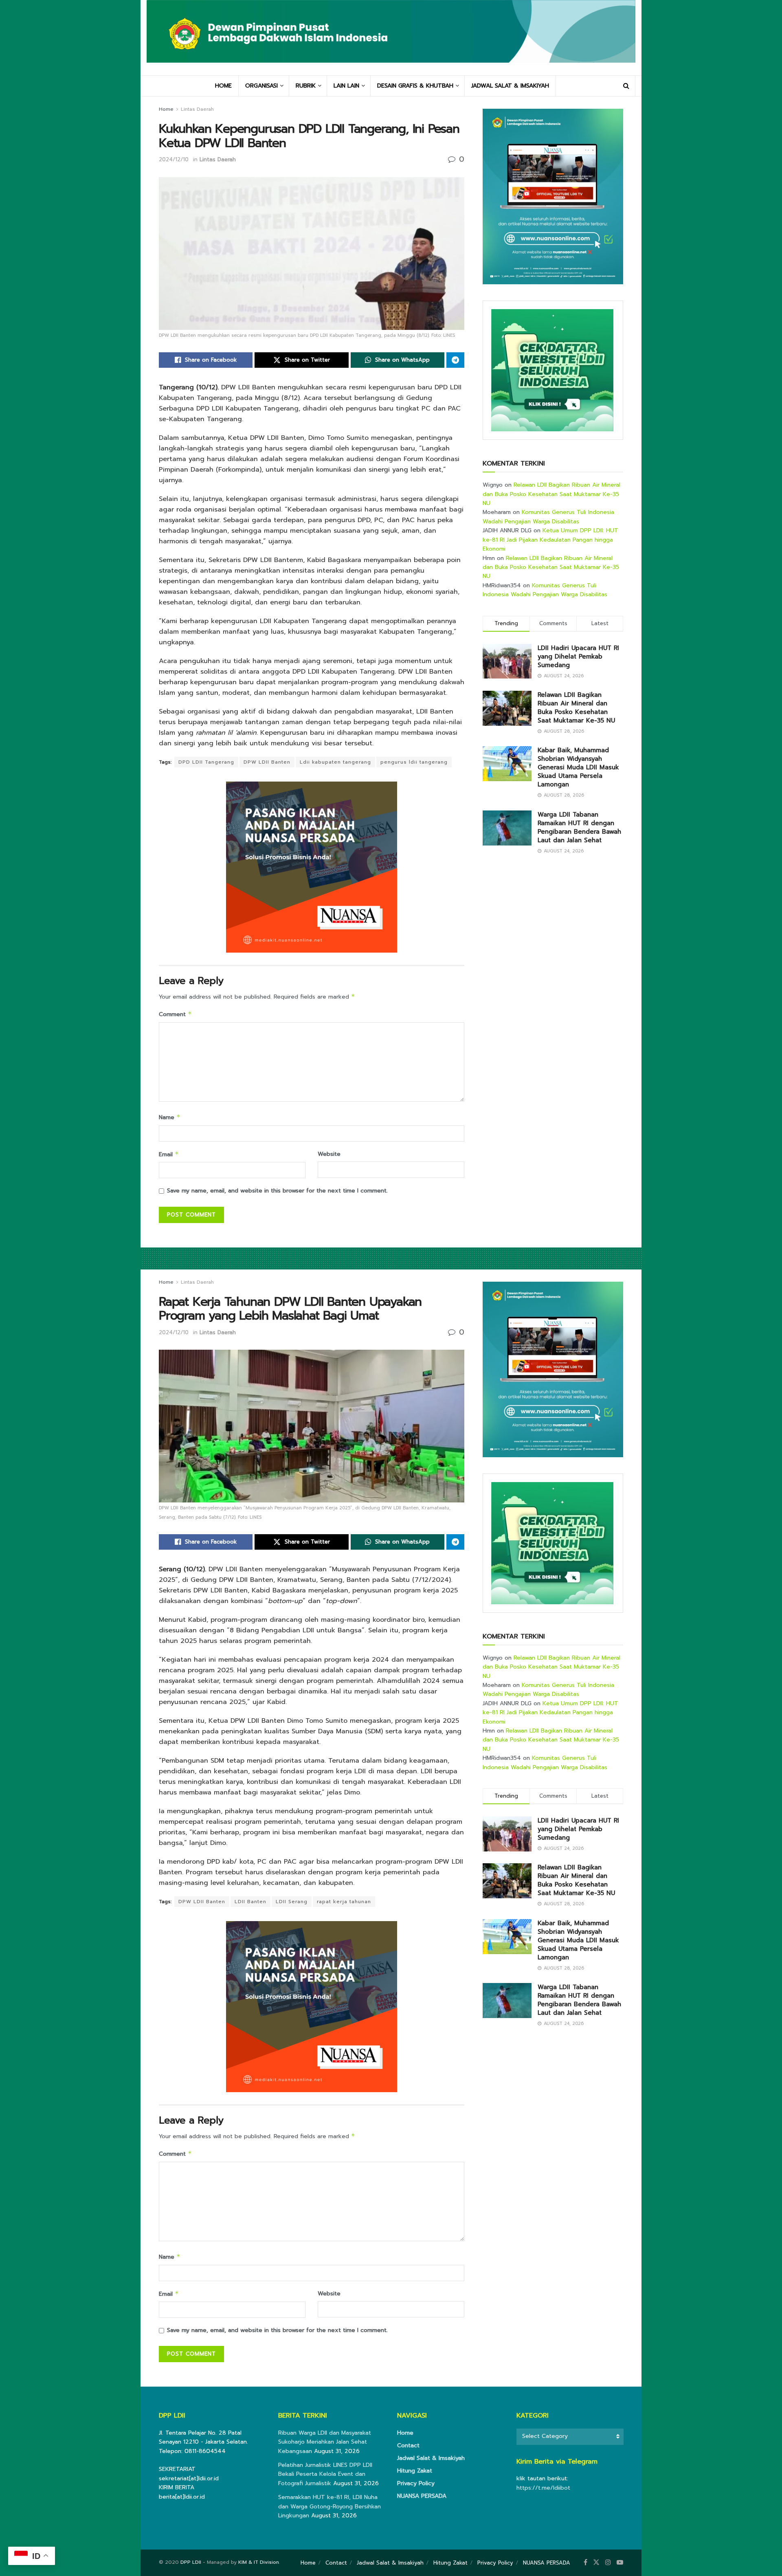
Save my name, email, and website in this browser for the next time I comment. (277, 1191)
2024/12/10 (174, 159)
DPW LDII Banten (267, 762)
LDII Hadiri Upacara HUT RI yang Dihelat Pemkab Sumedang (578, 657)
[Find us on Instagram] (608, 2563)
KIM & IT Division (259, 2562)
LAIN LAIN (346, 86)
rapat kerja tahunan (344, 1902)
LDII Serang (292, 1902)
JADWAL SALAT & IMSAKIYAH (510, 86)
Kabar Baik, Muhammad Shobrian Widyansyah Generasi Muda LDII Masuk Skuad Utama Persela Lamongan (578, 767)
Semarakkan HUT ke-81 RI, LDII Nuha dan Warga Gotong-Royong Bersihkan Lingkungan (329, 2506)
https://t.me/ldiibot (543, 2488)
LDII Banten (250, 1902)
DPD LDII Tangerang (206, 762)
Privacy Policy (416, 2483)
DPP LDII (191, 2562)
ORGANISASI (261, 86)
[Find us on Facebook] (585, 2563)
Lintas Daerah (197, 109)
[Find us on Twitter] (596, 2563)
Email (169, 1154)
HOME (223, 86)
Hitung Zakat (415, 2471)
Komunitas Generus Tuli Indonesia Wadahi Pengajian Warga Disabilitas (548, 517)
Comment (175, 1014)
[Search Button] (626, 86)
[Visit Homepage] (391, 37)
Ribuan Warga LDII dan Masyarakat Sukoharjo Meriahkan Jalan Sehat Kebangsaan (325, 2442)
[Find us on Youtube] (620, 2563)
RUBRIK (306, 86)
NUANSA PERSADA (422, 2496)
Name (170, 1117)
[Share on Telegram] (455, 360)
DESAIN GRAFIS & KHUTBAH (415, 86)
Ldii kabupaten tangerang (335, 762)
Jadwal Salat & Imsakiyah (431, 2458)
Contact (408, 2445)
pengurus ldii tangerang (414, 762)
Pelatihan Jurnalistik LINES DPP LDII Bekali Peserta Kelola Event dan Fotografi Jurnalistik (325, 2474)
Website (329, 1154)
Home (166, 109)
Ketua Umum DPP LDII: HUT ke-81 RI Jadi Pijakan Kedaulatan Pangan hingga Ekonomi (550, 540)
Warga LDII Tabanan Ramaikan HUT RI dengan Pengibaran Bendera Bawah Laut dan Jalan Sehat (579, 827)
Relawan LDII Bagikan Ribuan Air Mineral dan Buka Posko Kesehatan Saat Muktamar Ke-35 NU (551, 494)
